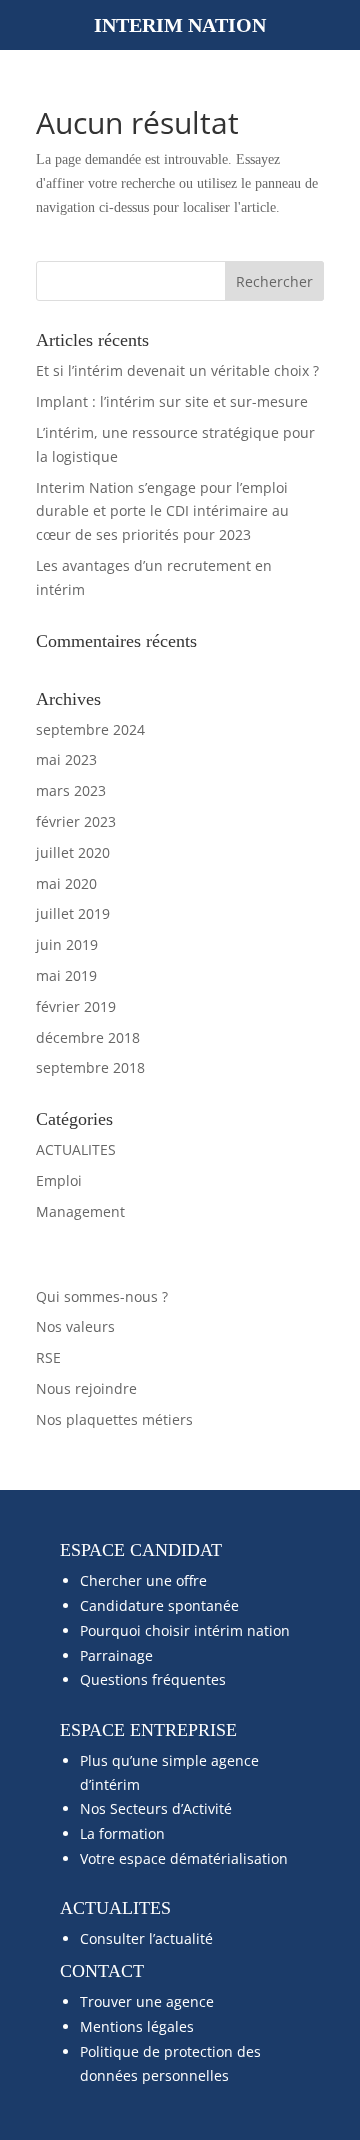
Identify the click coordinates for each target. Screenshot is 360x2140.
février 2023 (76, 821)
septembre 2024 (90, 729)
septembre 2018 (90, 1067)
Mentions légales (137, 2026)
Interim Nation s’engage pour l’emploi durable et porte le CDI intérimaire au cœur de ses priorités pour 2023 (162, 511)
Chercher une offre (143, 1580)
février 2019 (76, 1006)
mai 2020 (66, 883)
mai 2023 (66, 759)
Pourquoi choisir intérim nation (185, 1630)
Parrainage (116, 1655)
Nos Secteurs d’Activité (156, 1808)
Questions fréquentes (153, 1679)
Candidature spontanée (159, 1605)
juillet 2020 (73, 852)
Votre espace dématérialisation (184, 1858)
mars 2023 (71, 790)
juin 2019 (67, 944)
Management (80, 1211)
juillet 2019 (73, 913)
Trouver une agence (147, 2001)
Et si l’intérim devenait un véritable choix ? (177, 370)
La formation (122, 1833)
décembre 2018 (88, 1037)
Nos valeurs (75, 1326)
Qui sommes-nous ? (102, 1296)
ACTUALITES (76, 1149)
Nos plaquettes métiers (114, 1419)
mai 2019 (66, 975)
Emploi (59, 1180)
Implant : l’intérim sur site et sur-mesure (172, 401)
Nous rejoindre (86, 1388)
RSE (48, 1357)
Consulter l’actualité (146, 1938)
